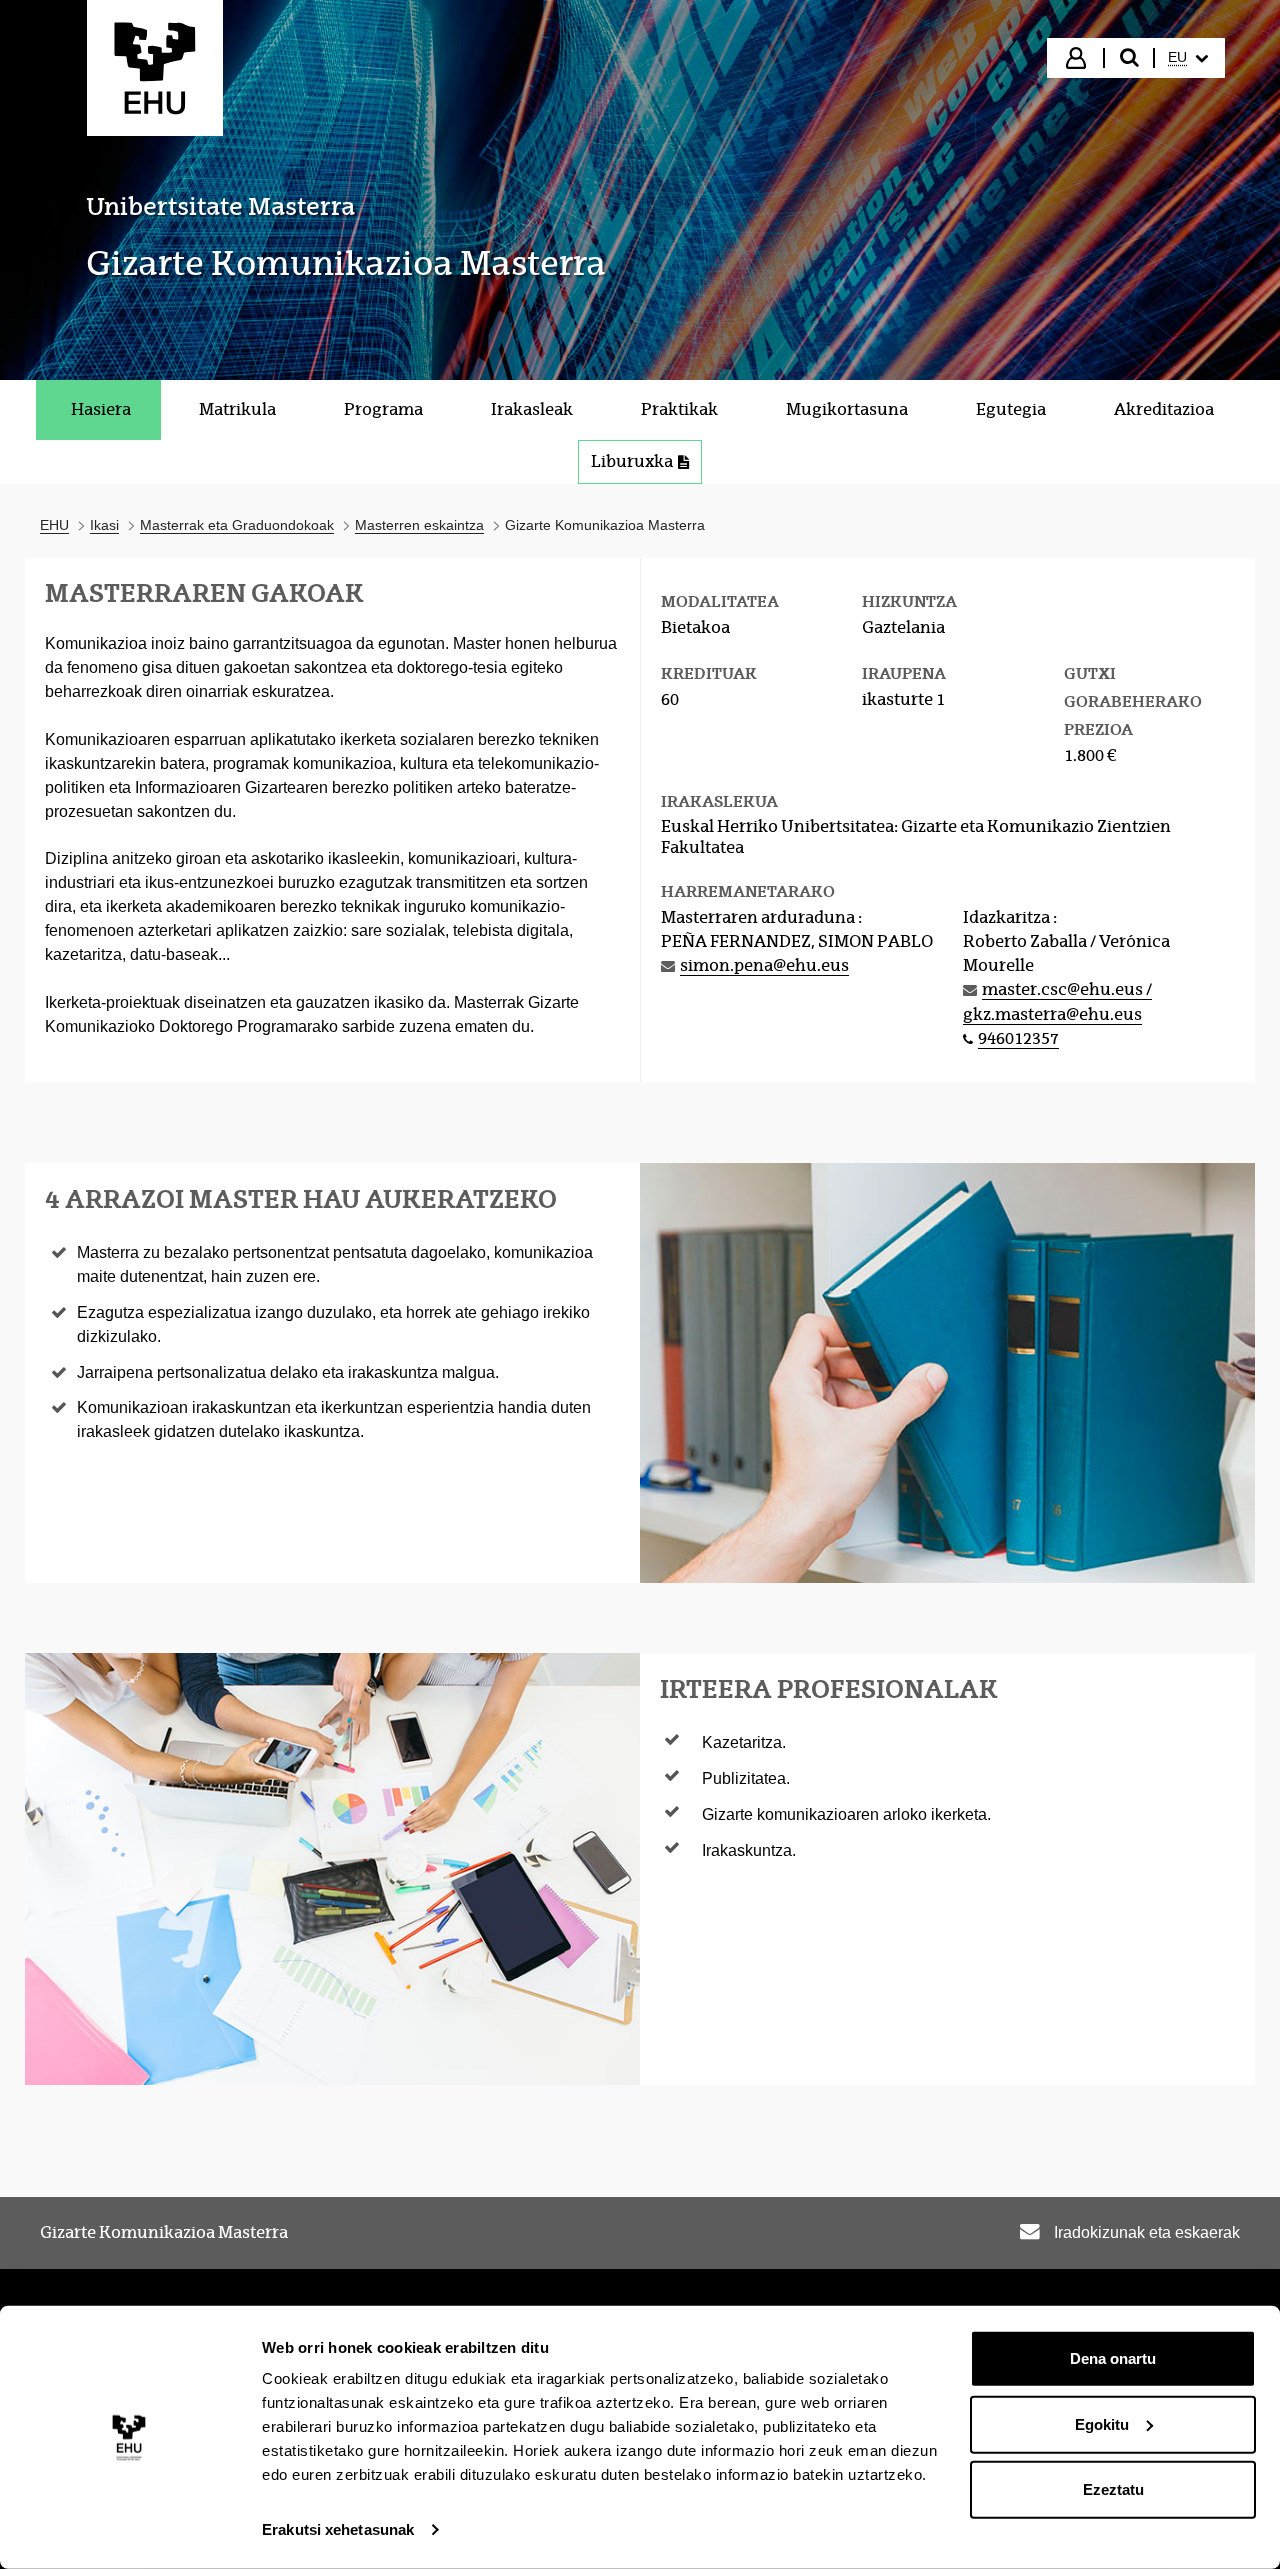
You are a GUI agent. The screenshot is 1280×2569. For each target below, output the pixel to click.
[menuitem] (1188, 58)
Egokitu (1102, 2423)
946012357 (1018, 1038)
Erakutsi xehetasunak (338, 2529)
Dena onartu (1113, 2358)
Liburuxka (632, 461)
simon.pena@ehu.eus (764, 965)
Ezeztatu (1113, 2489)
